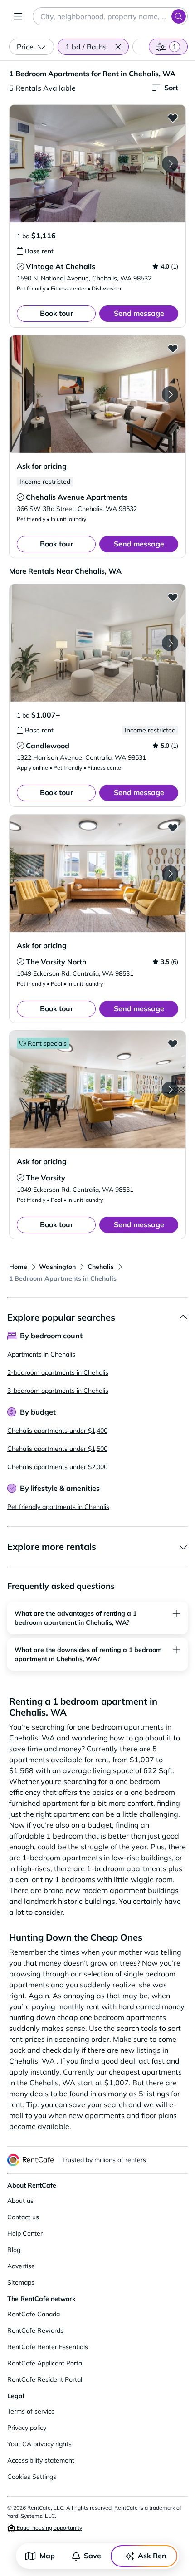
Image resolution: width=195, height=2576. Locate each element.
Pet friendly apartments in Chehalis (58, 1507)
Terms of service (31, 2411)
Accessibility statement (41, 2460)
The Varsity (46, 1178)
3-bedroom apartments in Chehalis (58, 1391)
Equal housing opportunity (49, 2528)
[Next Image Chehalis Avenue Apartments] (170, 394)
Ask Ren (152, 2556)
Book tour (56, 313)
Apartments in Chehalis (41, 1354)
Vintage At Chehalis (61, 266)
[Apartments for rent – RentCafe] (31, 2160)
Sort (171, 88)
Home (18, 1267)
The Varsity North (56, 962)
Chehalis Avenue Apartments (77, 497)
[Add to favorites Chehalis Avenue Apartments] (173, 348)
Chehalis (101, 1267)
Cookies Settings (32, 2477)
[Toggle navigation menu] (18, 16)
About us (20, 2201)
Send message (139, 313)
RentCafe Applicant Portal (45, 2363)
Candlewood (48, 746)
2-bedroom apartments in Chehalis (58, 1372)
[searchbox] (110, 16)
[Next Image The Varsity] (170, 1090)
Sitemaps (21, 2282)
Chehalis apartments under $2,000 (57, 1467)
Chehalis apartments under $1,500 (57, 1449)
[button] (118, 47)
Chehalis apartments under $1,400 (57, 1431)
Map (47, 2556)
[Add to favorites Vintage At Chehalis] (173, 118)
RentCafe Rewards (35, 2330)
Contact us (23, 2217)
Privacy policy (27, 2428)
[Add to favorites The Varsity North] (173, 827)
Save (93, 2556)
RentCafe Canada (34, 2314)
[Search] (179, 16)
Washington (57, 1267)
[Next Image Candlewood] (170, 643)
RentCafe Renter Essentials (48, 2347)
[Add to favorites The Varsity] (173, 1043)
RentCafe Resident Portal (45, 2379)
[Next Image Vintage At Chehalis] (170, 164)
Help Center (25, 2233)
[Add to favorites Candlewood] (173, 597)
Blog (14, 2250)
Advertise (21, 2266)
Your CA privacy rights (39, 2444)
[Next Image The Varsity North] (170, 874)
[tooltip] (35, 251)
